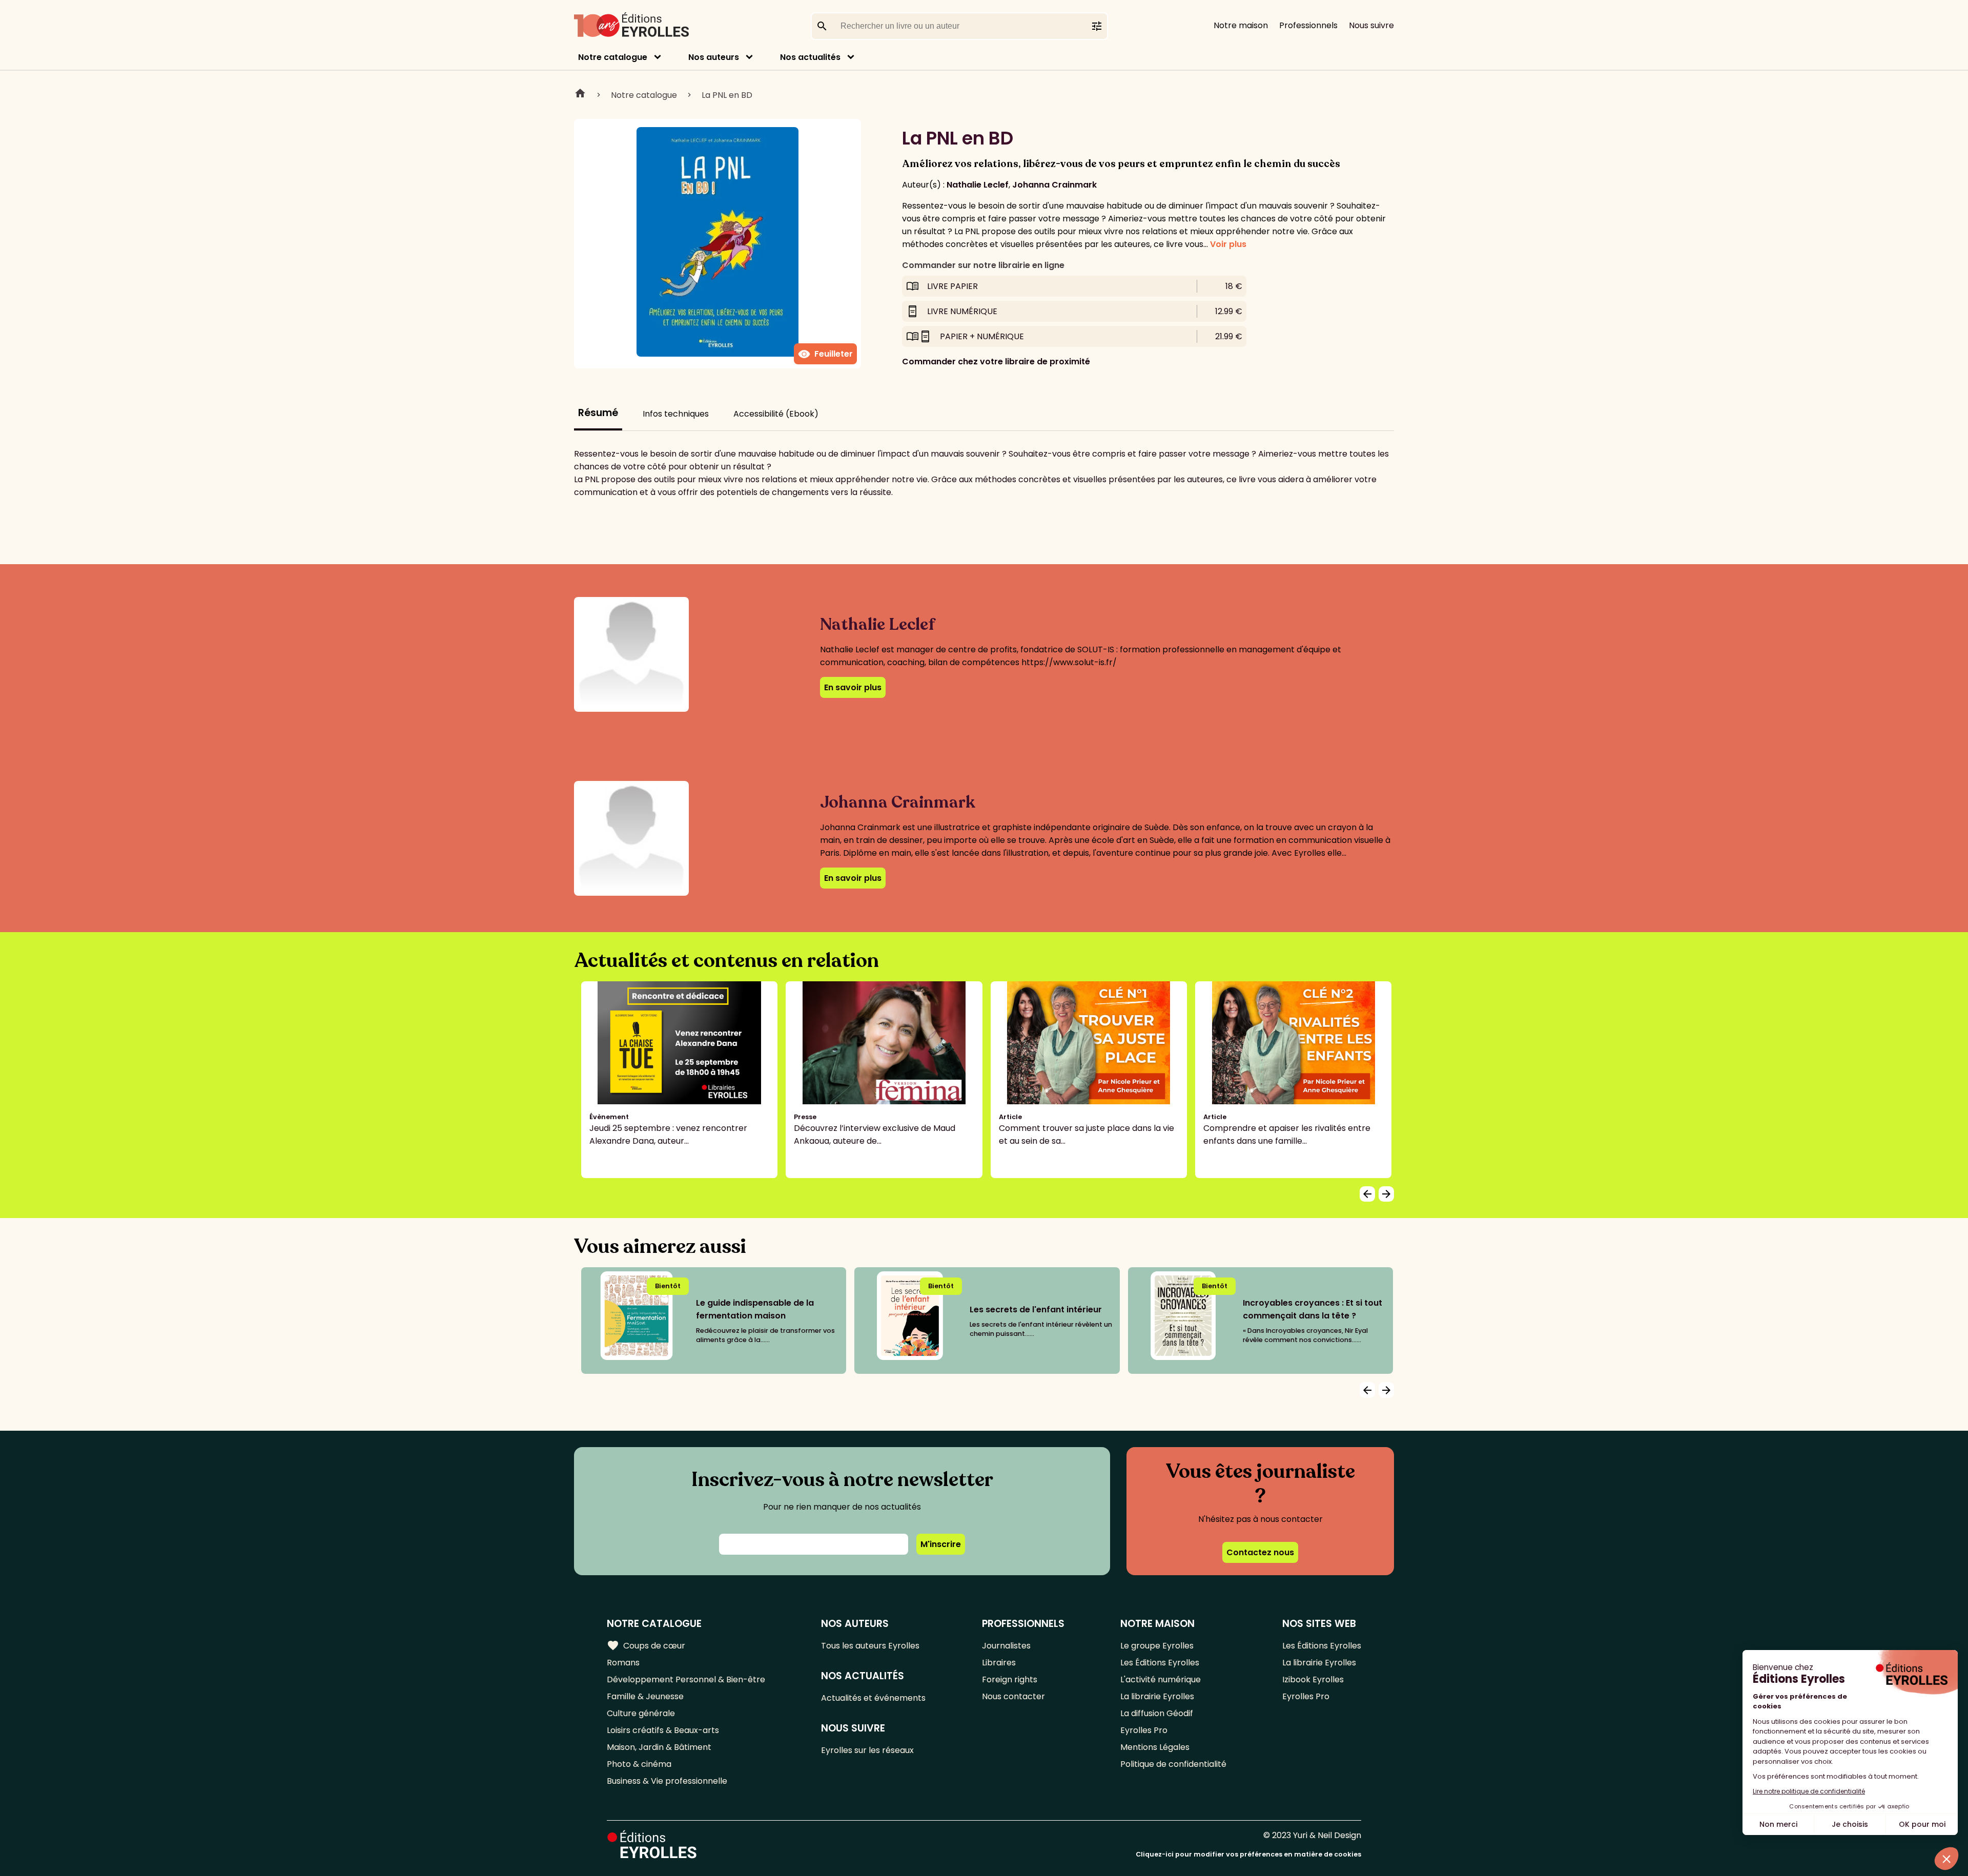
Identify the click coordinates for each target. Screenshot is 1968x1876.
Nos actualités (810, 57)
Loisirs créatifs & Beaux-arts (663, 1730)
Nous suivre (1371, 25)
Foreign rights (1010, 1679)
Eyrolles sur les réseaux (867, 1750)
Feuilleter (825, 354)
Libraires (999, 1663)
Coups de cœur (646, 1645)
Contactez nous (1260, 1552)
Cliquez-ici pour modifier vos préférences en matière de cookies (1248, 1854)
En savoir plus (853, 687)
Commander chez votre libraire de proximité (996, 362)
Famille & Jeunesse (645, 1696)
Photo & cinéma (639, 1764)
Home (580, 95)
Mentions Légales (1155, 1747)
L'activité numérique (1161, 1679)
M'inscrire (941, 1544)
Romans (623, 1663)
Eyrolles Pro (1144, 1730)
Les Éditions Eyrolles (1160, 1663)
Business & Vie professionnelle (667, 1781)
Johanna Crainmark (1054, 185)
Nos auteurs (714, 57)
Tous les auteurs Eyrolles (870, 1646)
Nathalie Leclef (978, 185)
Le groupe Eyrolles (1157, 1646)
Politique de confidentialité (1173, 1764)
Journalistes (1006, 1646)
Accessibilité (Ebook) (776, 414)
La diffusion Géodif (1157, 1713)
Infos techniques (676, 414)
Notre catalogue (613, 57)
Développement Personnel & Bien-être (686, 1679)
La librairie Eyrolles (1157, 1696)
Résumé (598, 413)
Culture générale (641, 1713)
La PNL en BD (727, 95)
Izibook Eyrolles (1313, 1679)
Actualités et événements (873, 1698)
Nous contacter (1013, 1696)
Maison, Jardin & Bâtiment (659, 1747)
